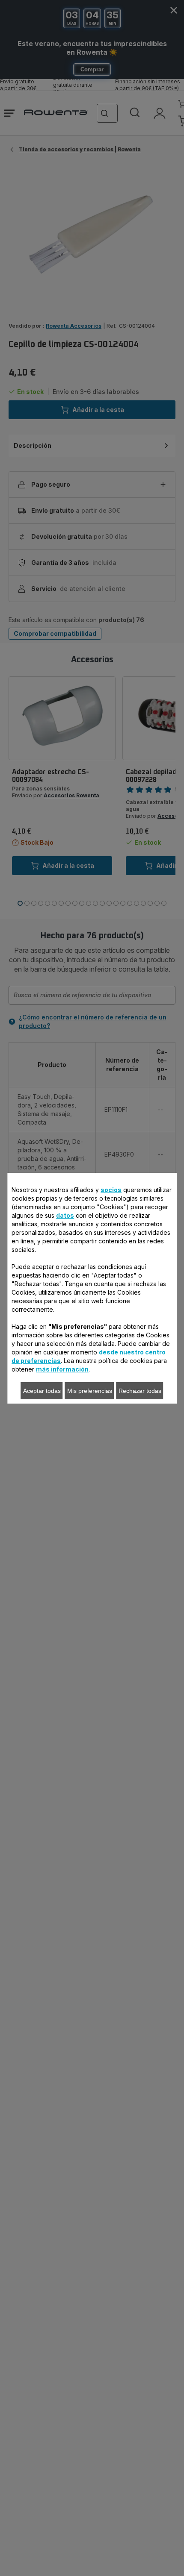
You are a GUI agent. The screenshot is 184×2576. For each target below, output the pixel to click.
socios (111, 1190)
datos (65, 1215)
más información (62, 1369)
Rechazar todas (140, 1391)
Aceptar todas (42, 1391)
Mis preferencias (90, 1391)
